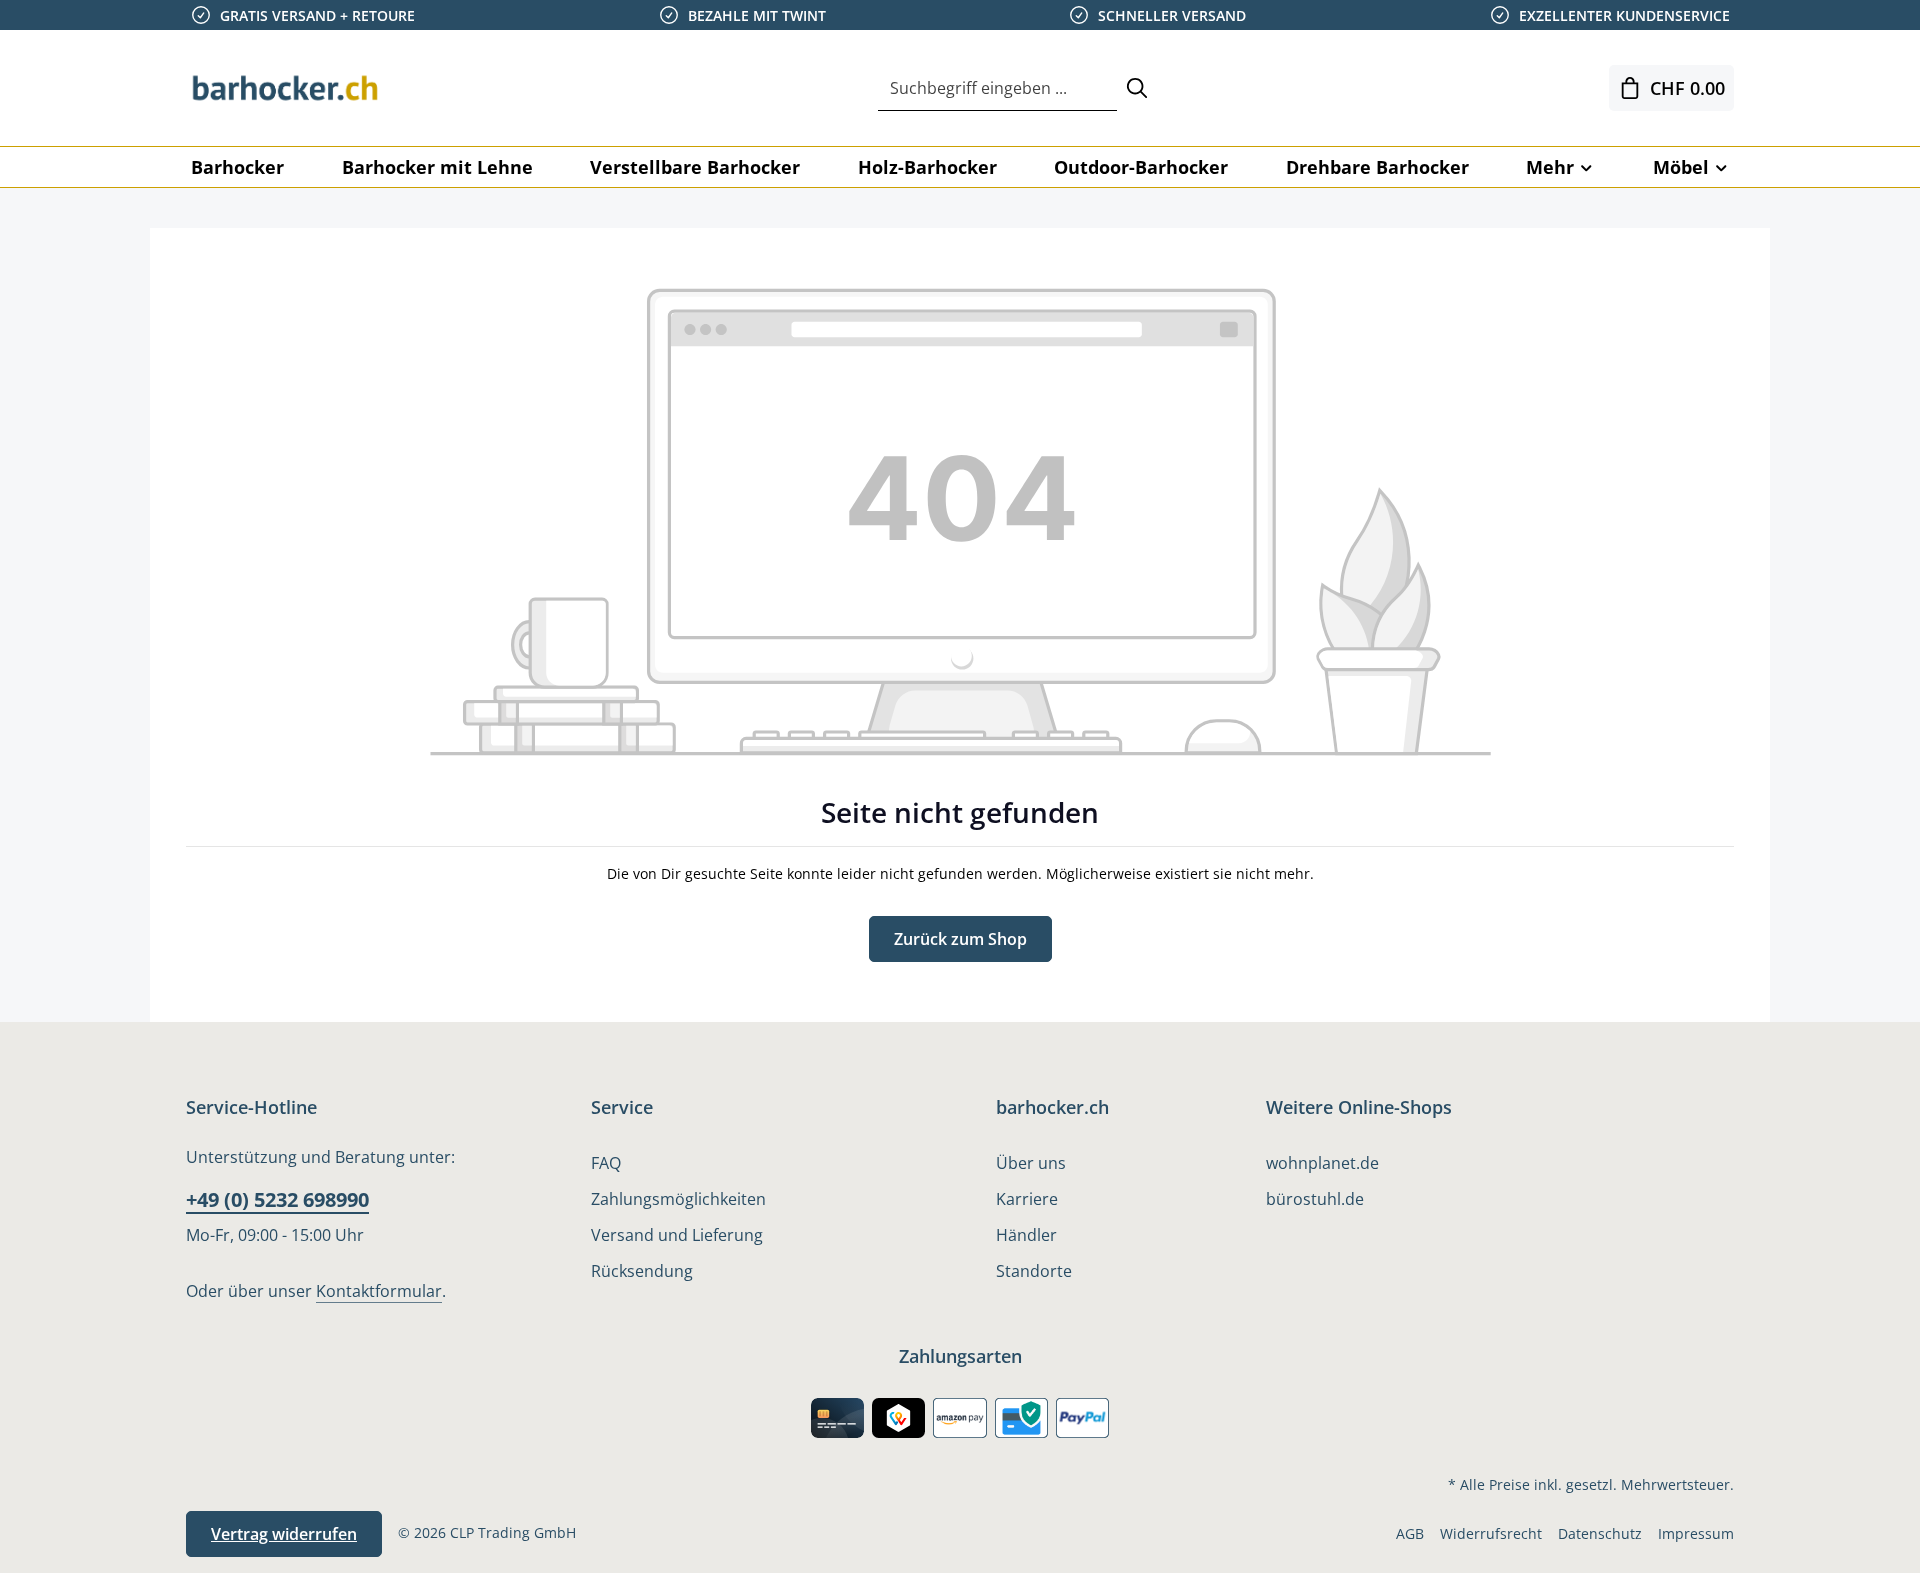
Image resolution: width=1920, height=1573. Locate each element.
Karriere (1027, 1199)
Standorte (1034, 1271)
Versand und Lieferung (677, 1235)
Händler (1026, 1235)
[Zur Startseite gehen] (286, 88)
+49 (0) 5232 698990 (277, 1199)
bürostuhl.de (1315, 1199)
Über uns (1031, 1163)
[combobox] (997, 88)
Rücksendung (642, 1271)
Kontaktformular (379, 1291)
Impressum (1696, 1533)
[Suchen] (1137, 88)
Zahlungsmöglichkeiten (678, 1199)
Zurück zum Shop (960, 939)
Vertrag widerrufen (284, 1534)
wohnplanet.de (1322, 1163)
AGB (1410, 1533)
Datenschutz (1600, 1533)
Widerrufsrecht (1491, 1533)
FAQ (606, 1163)
